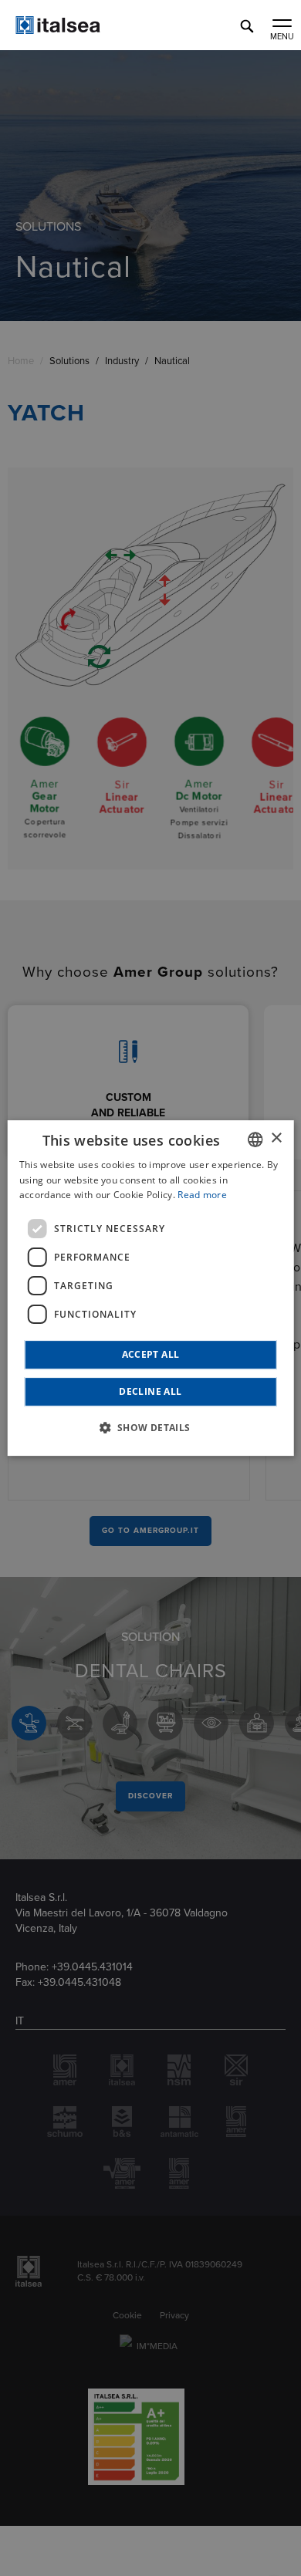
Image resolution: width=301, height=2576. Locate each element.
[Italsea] (85, 30)
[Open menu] (282, 25)
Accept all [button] (151, 1354)
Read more (202, 1195)
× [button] (276, 1138)
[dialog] (151, 1288)
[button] (150, 1427)
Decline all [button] (150, 1391)
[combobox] (255, 1139)
